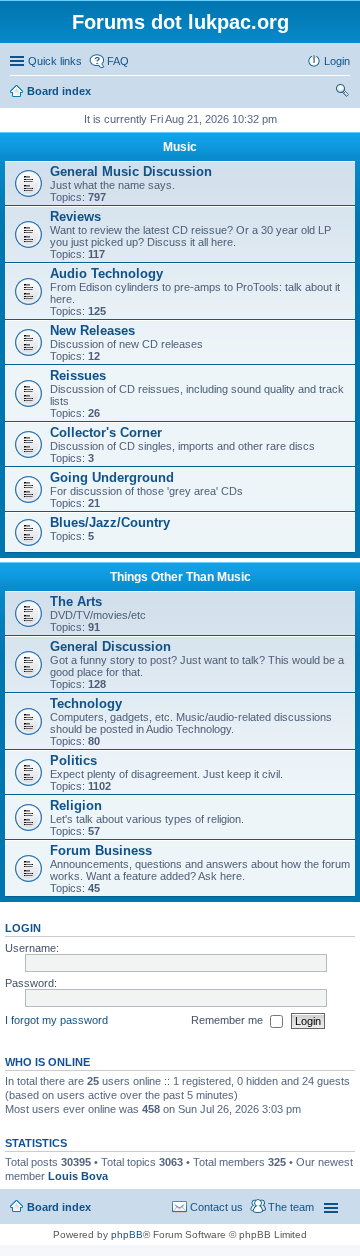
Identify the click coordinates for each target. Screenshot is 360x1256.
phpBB (127, 1234)
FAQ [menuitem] (118, 61)
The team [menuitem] (291, 1207)
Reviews (75, 216)
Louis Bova (78, 1176)
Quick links (55, 61)
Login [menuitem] (337, 61)
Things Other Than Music (180, 577)
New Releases (92, 330)
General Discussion (110, 646)
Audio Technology (106, 273)
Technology (86, 703)
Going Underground (112, 477)
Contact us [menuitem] (216, 1207)
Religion (76, 805)
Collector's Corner (106, 432)
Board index (59, 1207)
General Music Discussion (131, 171)
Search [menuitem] (342, 93)
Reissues (78, 375)
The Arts (76, 601)
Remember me (228, 1020)
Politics (73, 760)
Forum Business (101, 850)
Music (180, 147)
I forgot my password (56, 1020)
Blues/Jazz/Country (110, 522)
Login (23, 928)
